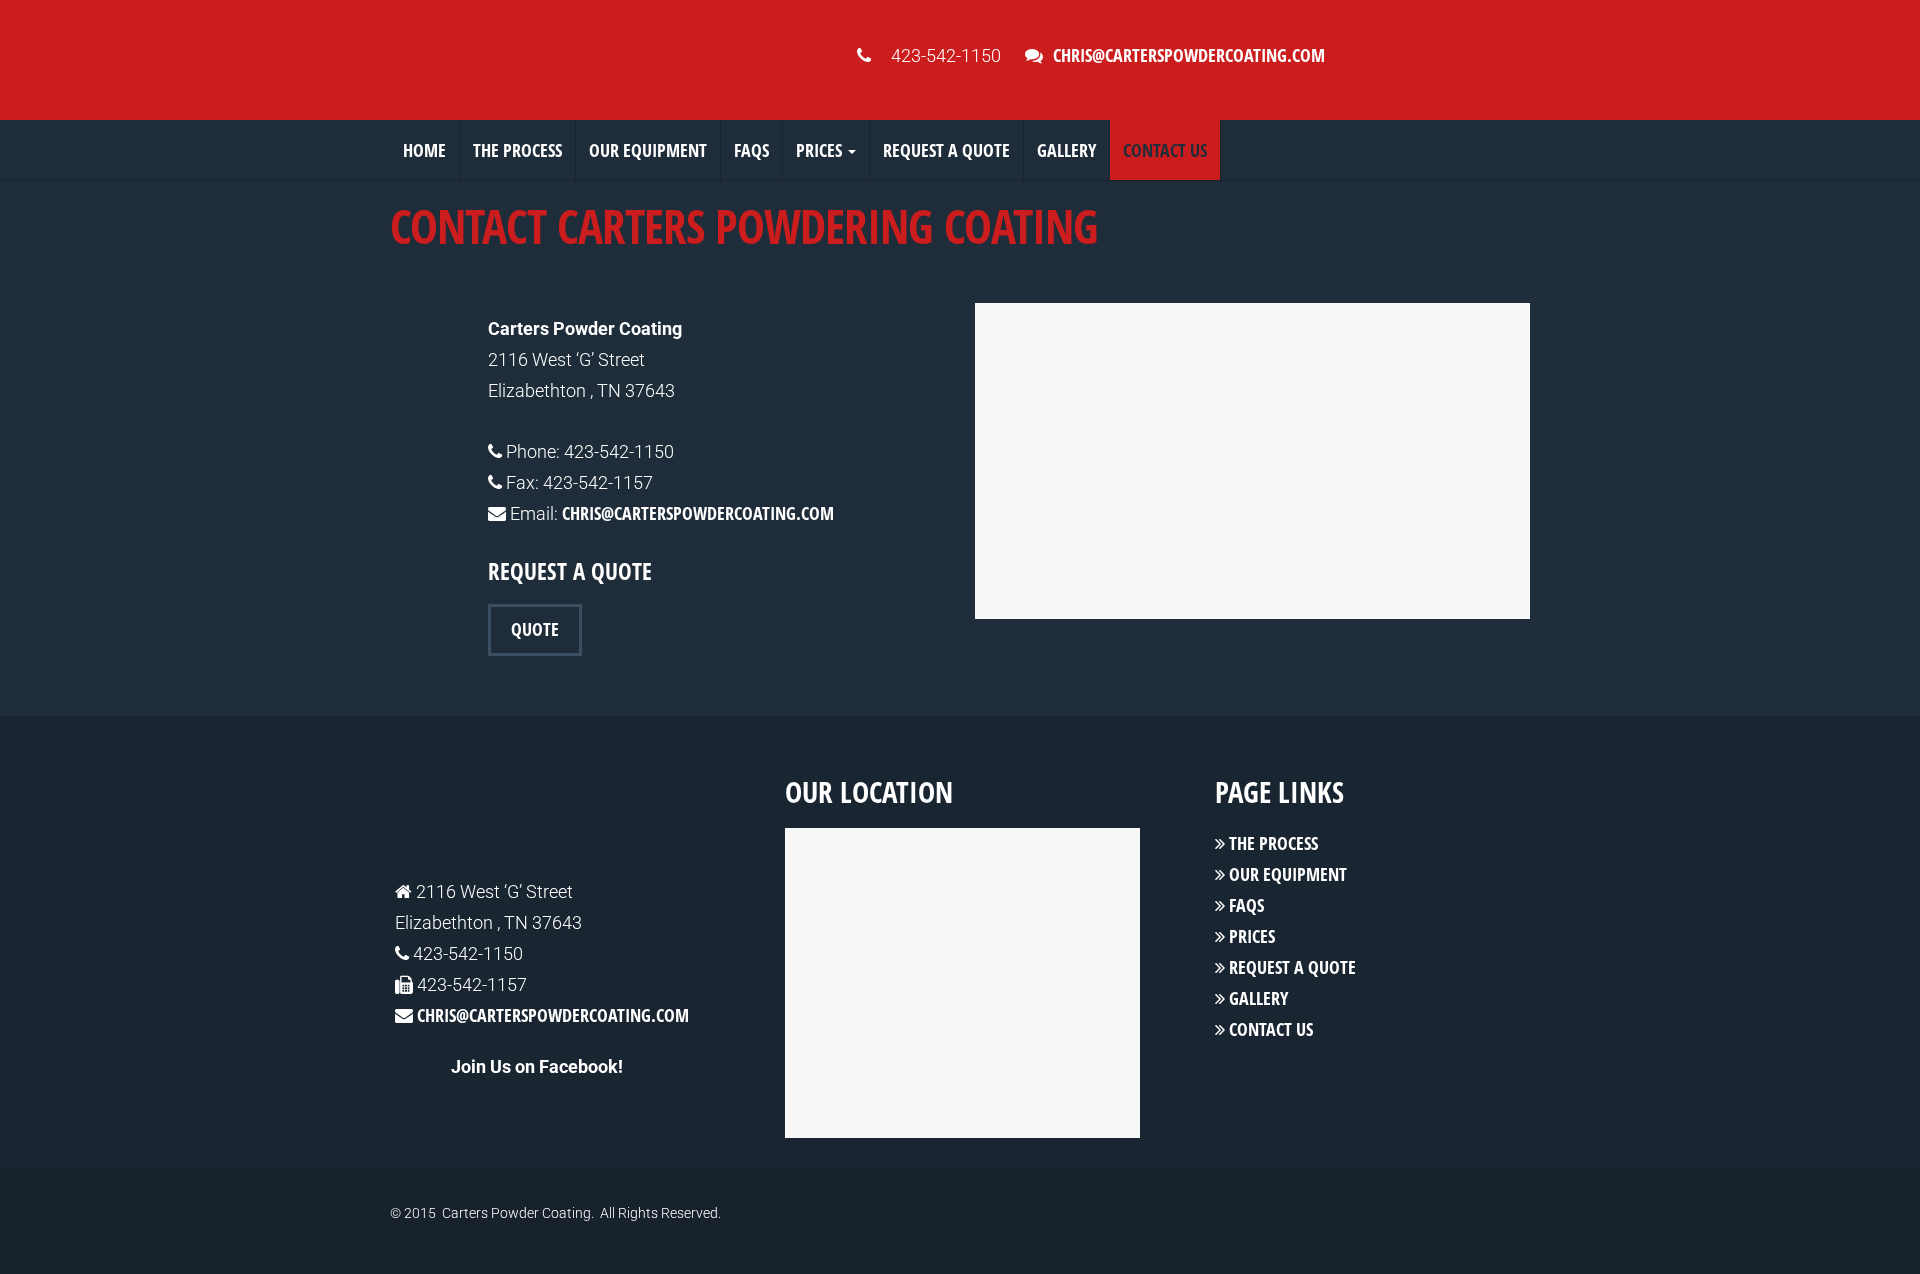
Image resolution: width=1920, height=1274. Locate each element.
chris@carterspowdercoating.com (1189, 55)
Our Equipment (648, 150)
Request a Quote (946, 150)
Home (424, 150)
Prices (821, 150)
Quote (535, 629)
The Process (517, 150)
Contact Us (1165, 150)
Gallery (1066, 150)
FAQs (751, 150)
